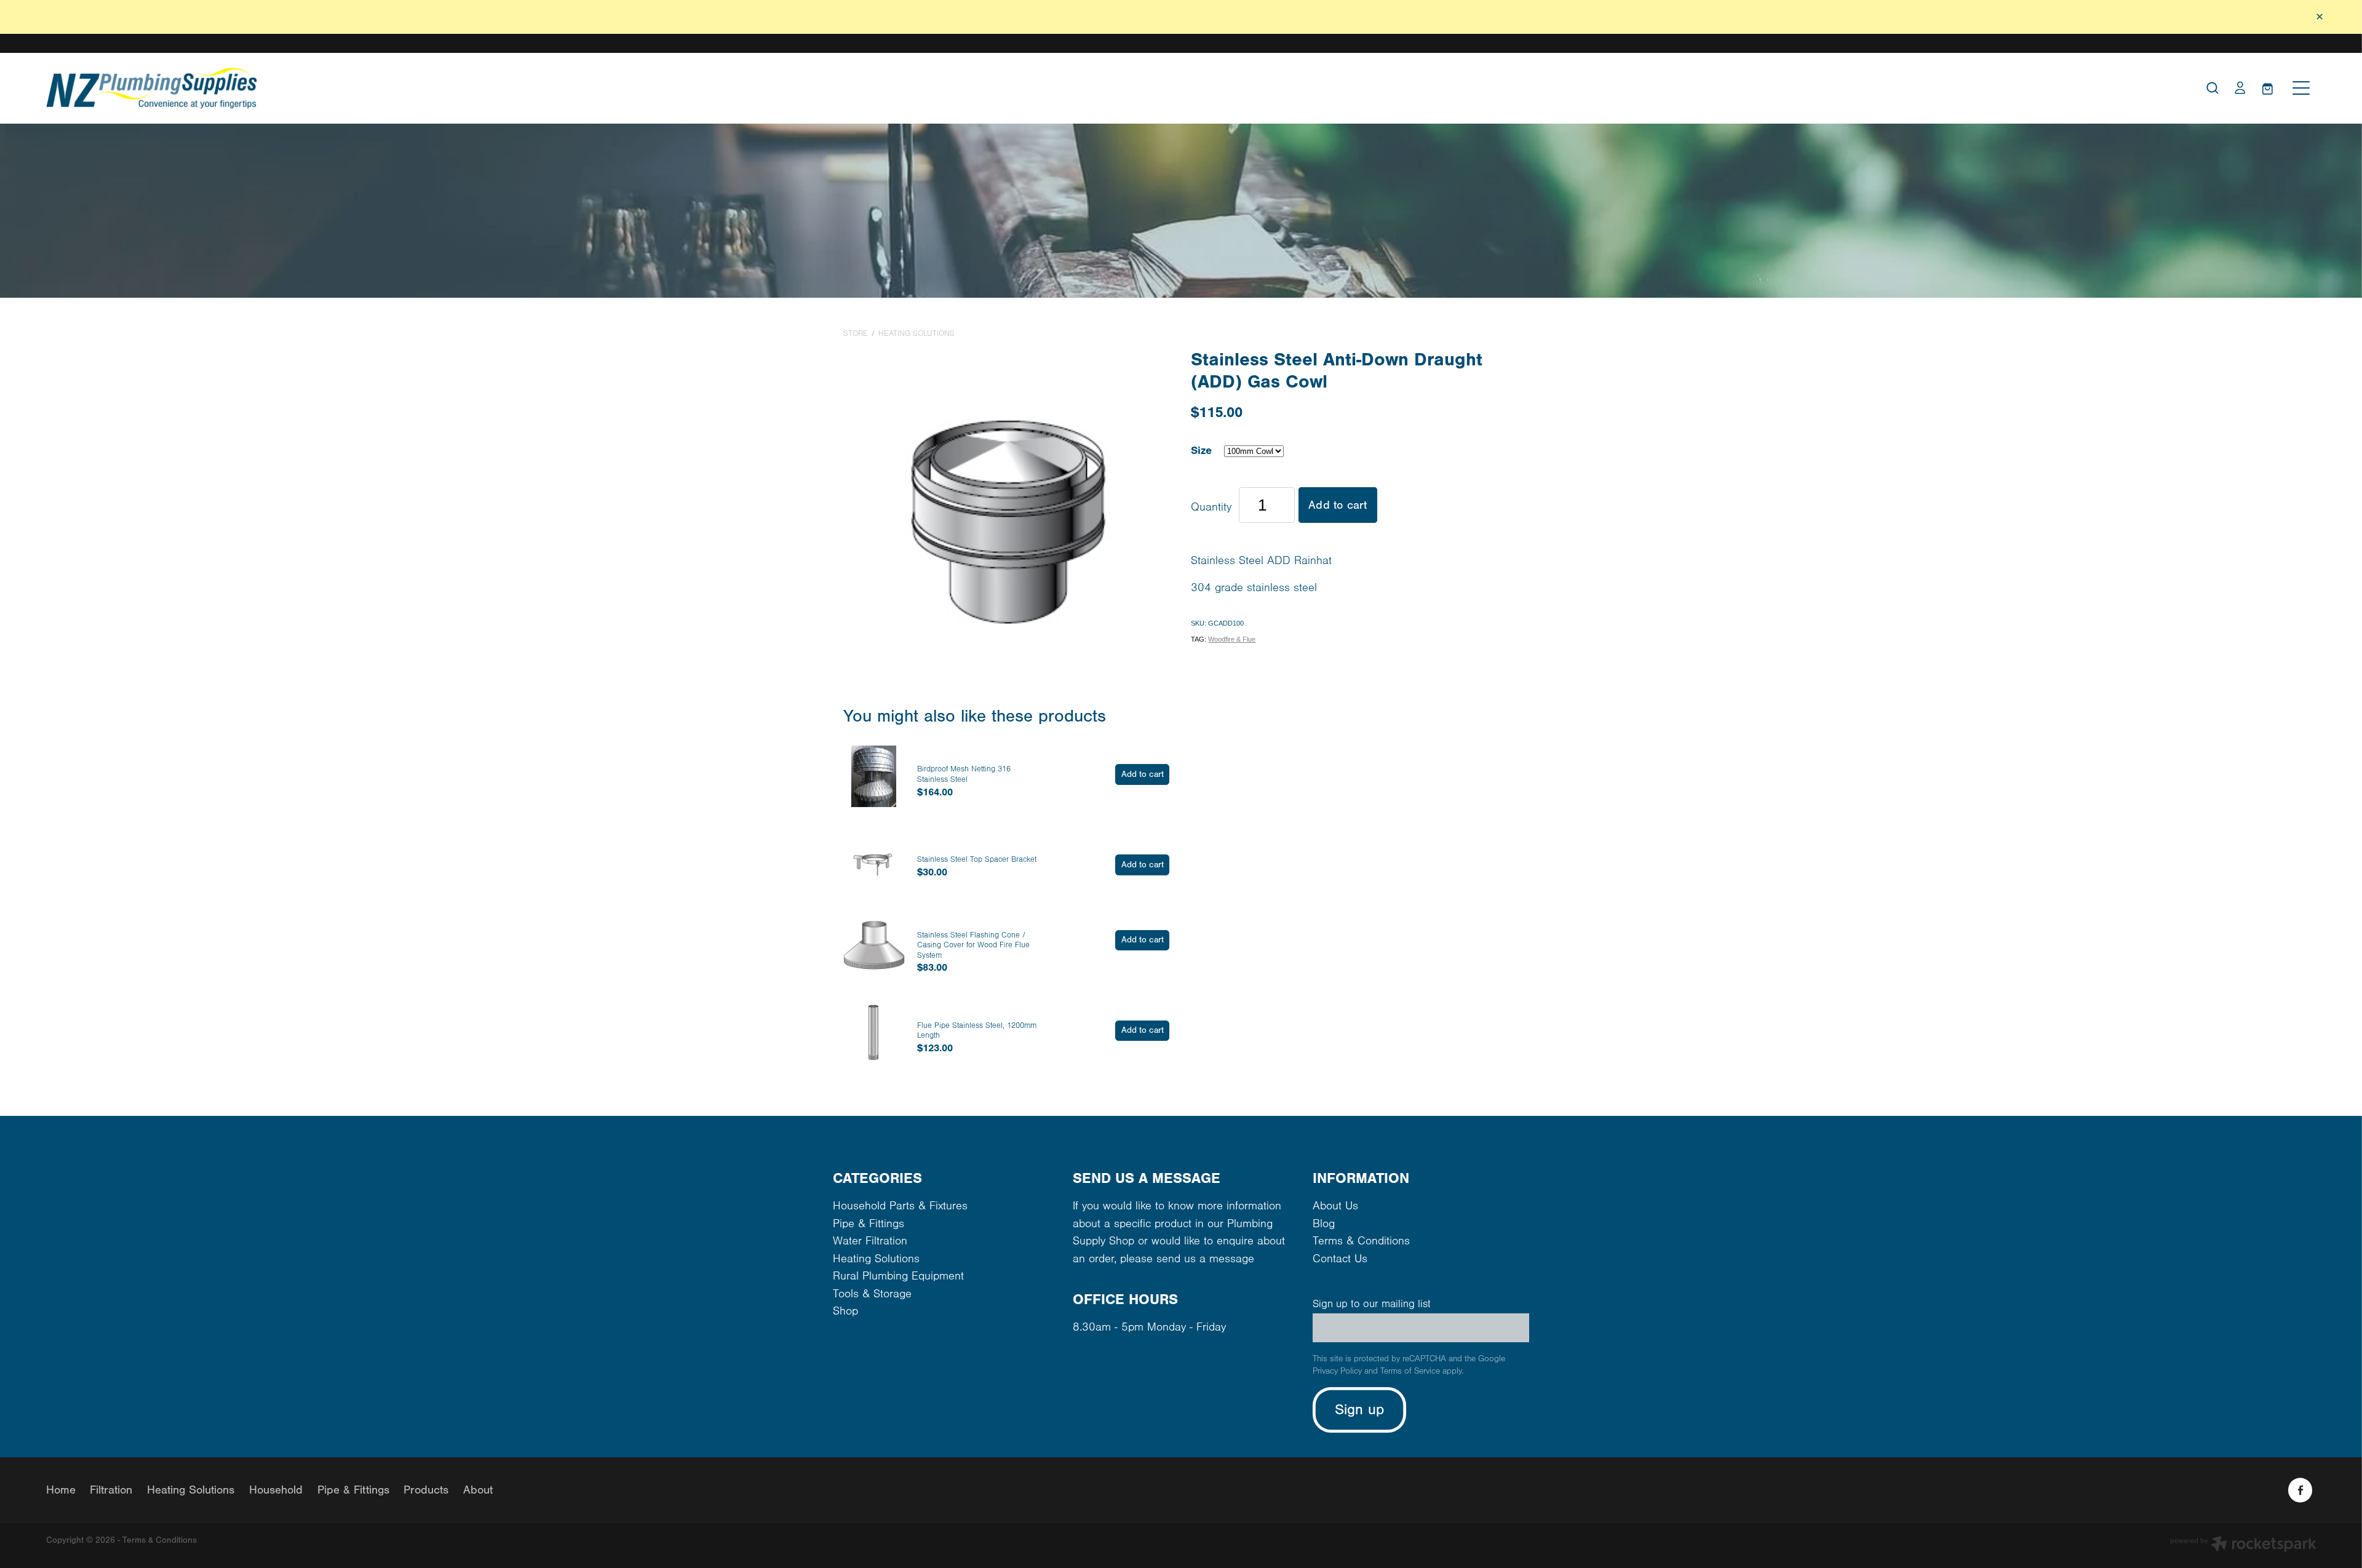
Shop (845, 1311)
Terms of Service (1410, 1371)
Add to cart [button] (1338, 505)
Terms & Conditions (1361, 1241)
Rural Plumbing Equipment (898, 1276)
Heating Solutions (917, 333)
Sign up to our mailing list (1372, 1304)
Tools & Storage (872, 1294)
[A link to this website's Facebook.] (2300, 1490)
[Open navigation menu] (2301, 88)
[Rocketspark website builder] (2243, 1546)
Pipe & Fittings (869, 1224)
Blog (1324, 1224)
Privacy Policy (1337, 1371)
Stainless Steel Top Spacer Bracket (977, 859)
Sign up (1360, 1410)
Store (856, 333)
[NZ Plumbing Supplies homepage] (897, 88)
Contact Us (1340, 1259)
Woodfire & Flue (1232, 639)
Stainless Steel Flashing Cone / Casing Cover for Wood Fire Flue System (973, 945)
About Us (1335, 1206)
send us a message (1205, 1259)
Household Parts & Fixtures (900, 1206)
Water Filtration (870, 1241)
